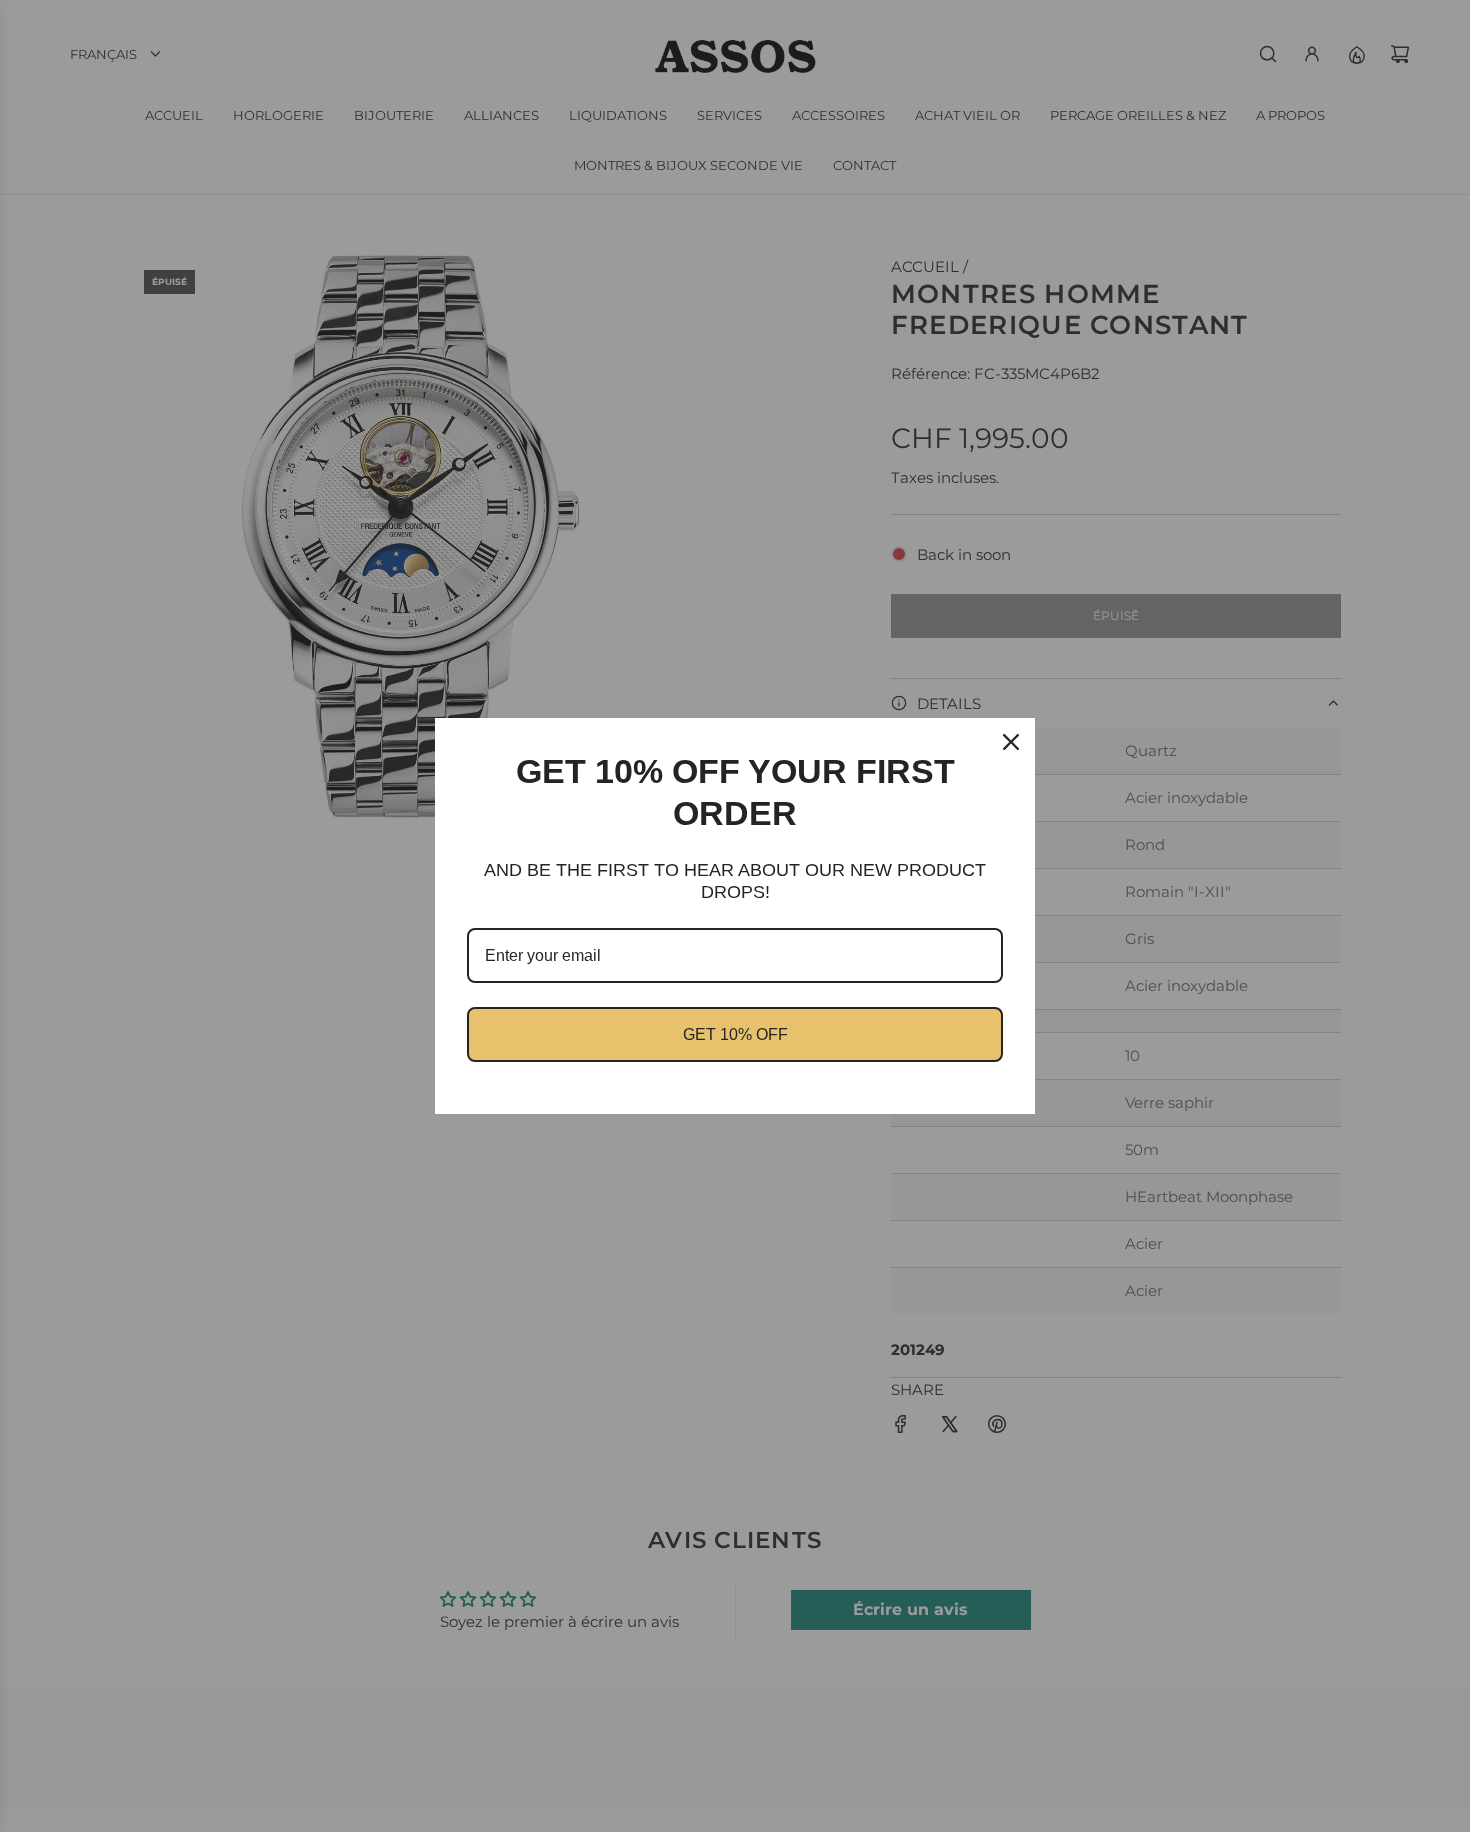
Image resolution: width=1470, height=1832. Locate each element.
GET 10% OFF (735, 1034)
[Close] (1011, 742)
